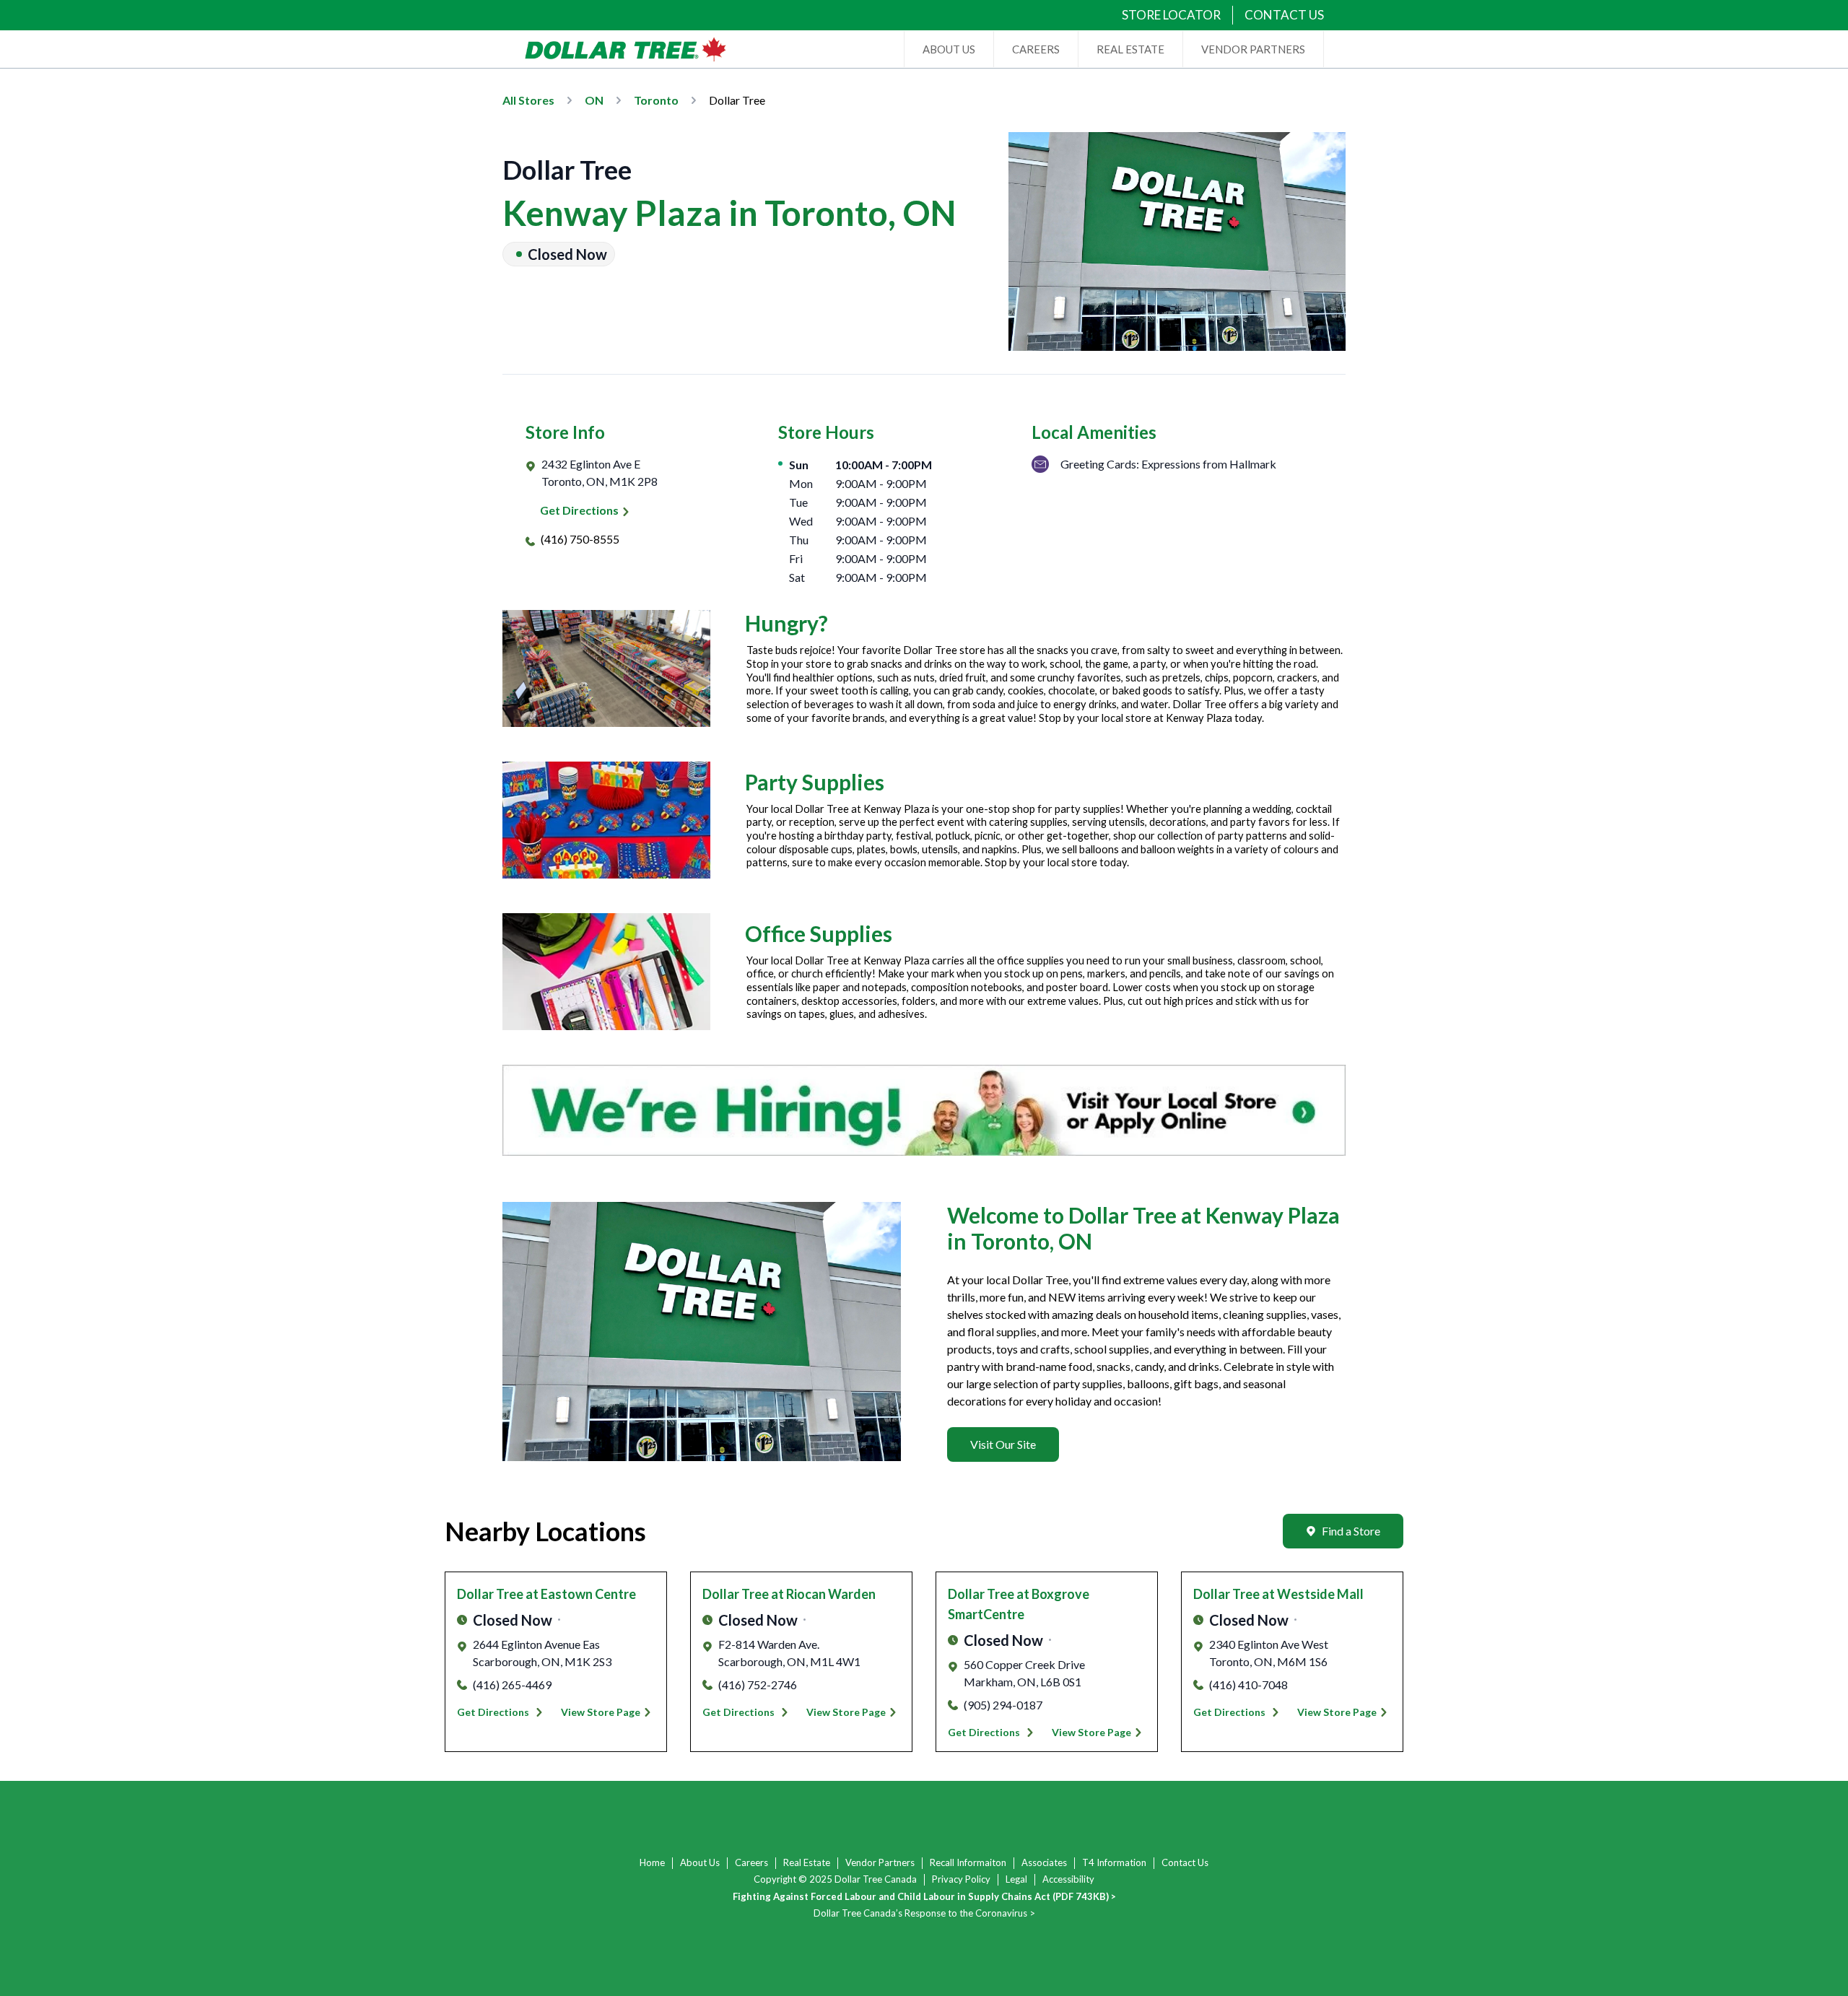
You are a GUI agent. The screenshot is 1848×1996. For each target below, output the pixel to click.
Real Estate (807, 1862)
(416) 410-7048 (1248, 1685)
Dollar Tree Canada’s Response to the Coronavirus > (924, 1913)
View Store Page (601, 1712)
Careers (751, 1862)
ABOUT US (949, 49)
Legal (1016, 1879)
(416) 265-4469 (512, 1685)
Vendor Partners (880, 1862)
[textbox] (1146, 1341)
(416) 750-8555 (580, 539)
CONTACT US (1284, 15)
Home (652, 1862)
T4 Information (1114, 1862)
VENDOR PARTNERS (1253, 49)
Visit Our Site (1003, 1444)
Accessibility (1068, 1879)
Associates (1044, 1862)
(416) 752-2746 (758, 1685)
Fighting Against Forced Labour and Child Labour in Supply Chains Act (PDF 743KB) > (924, 1896)
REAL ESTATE (1130, 49)
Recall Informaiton (968, 1862)
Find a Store (1351, 1531)
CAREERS (1036, 49)
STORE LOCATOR (1171, 15)
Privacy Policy (961, 1879)
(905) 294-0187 (1003, 1705)
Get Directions (579, 510)
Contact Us (1185, 1862)
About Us (700, 1862)
